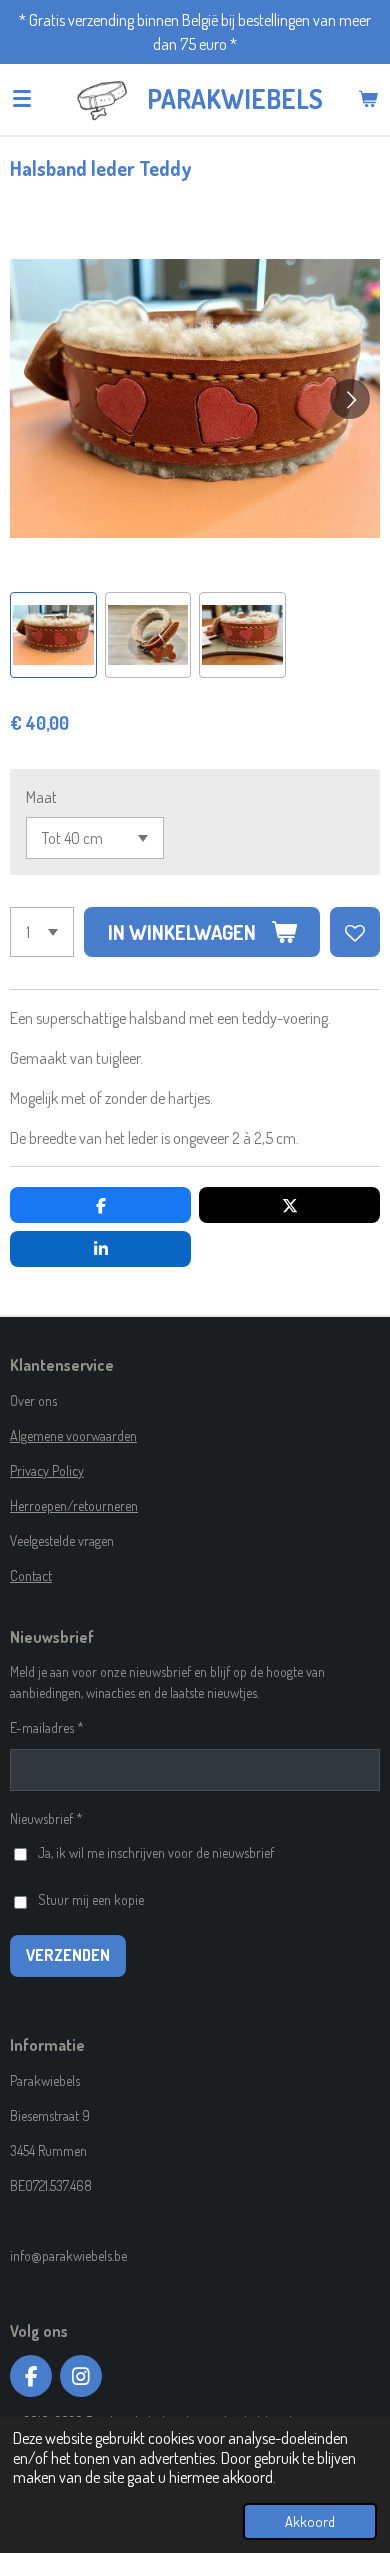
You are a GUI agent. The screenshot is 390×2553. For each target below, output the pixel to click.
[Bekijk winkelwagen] (368, 99)
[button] (53, 635)
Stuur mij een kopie (91, 1899)
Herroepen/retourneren (74, 1505)
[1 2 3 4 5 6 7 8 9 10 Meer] (42, 932)
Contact (31, 1575)
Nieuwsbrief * (46, 1818)
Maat (41, 797)
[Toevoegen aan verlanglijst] (355, 932)
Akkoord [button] (310, 2521)
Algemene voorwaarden (73, 1435)
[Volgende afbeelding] (350, 399)
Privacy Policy (47, 1470)
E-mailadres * (47, 1727)
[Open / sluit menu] (22, 99)
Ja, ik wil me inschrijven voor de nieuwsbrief (156, 1852)
